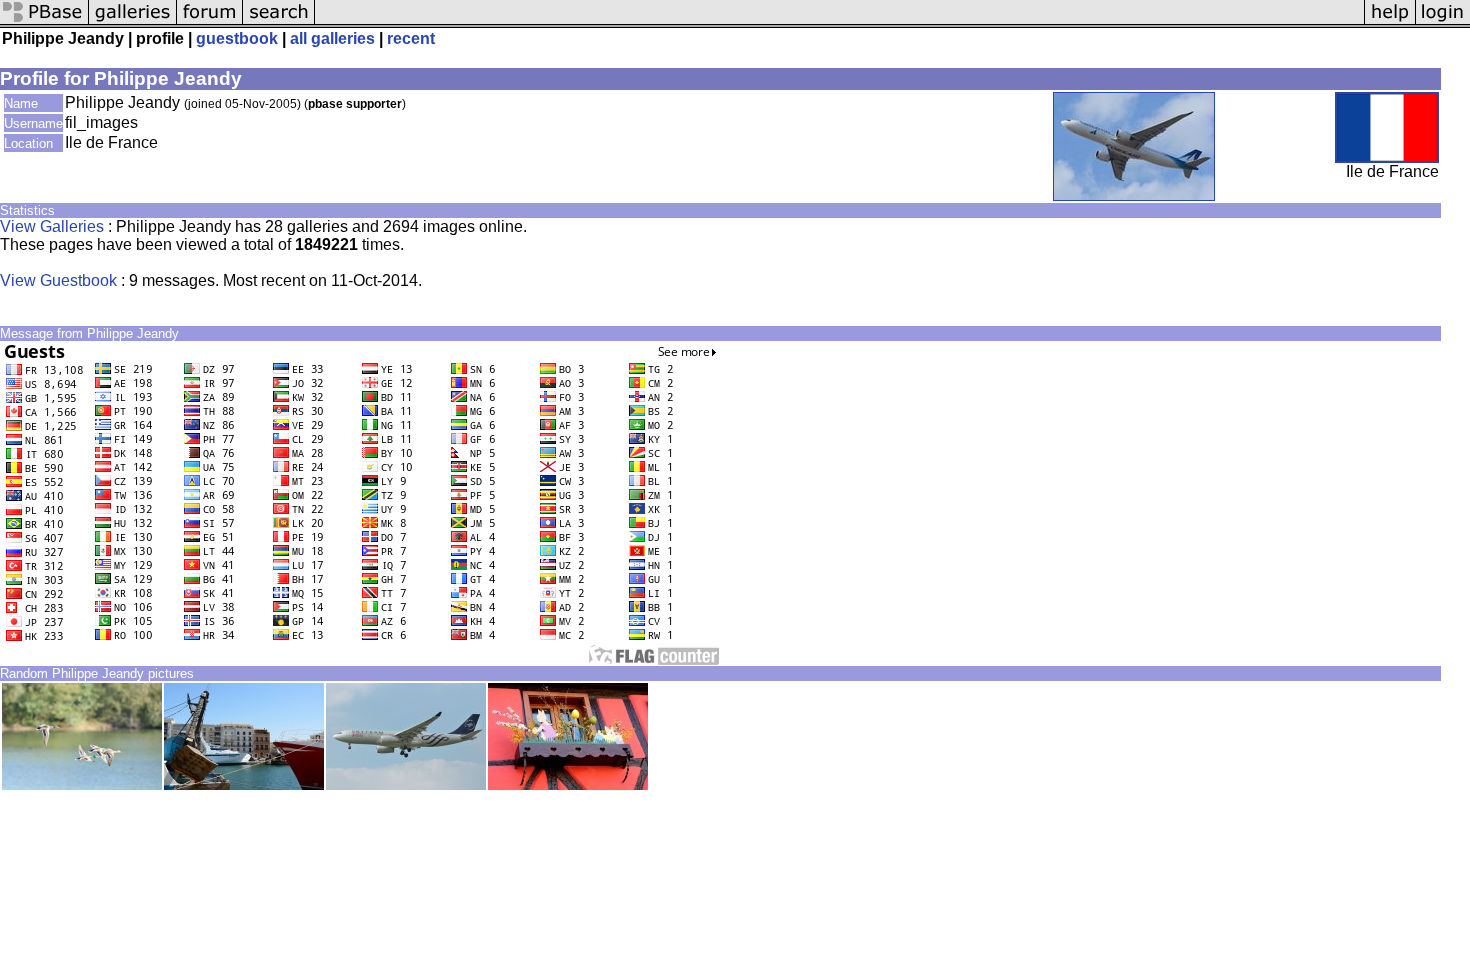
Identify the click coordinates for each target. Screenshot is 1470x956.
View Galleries (52, 226)
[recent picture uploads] (133, 22)
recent (411, 38)
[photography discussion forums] (210, 22)
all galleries (332, 38)
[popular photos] (839, 22)
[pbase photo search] (279, 22)
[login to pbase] (1443, 22)
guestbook (237, 38)
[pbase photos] (44, 22)
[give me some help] (1390, 22)
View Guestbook (58, 280)
